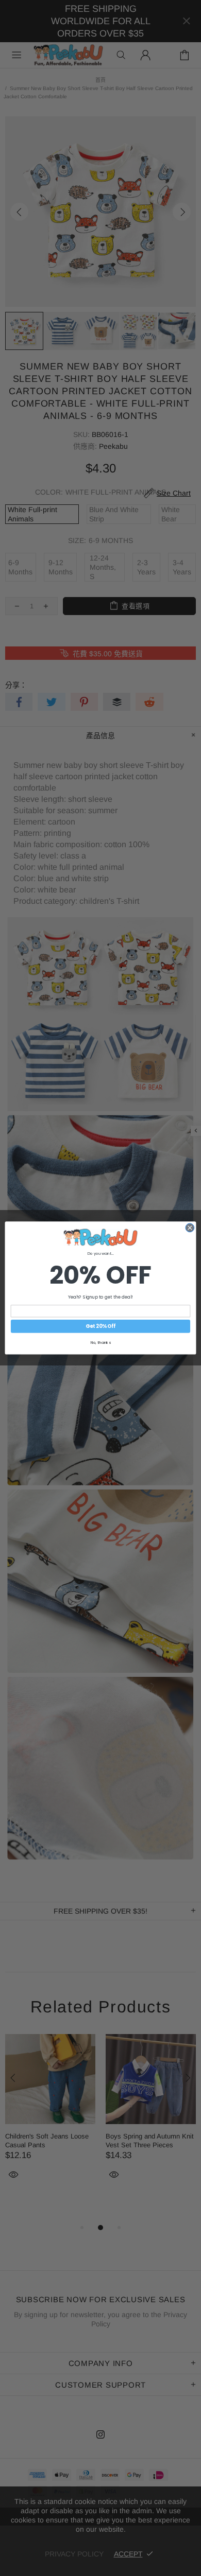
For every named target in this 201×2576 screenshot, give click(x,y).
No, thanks (101, 1343)
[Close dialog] (190, 1228)
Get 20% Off (100, 1326)
